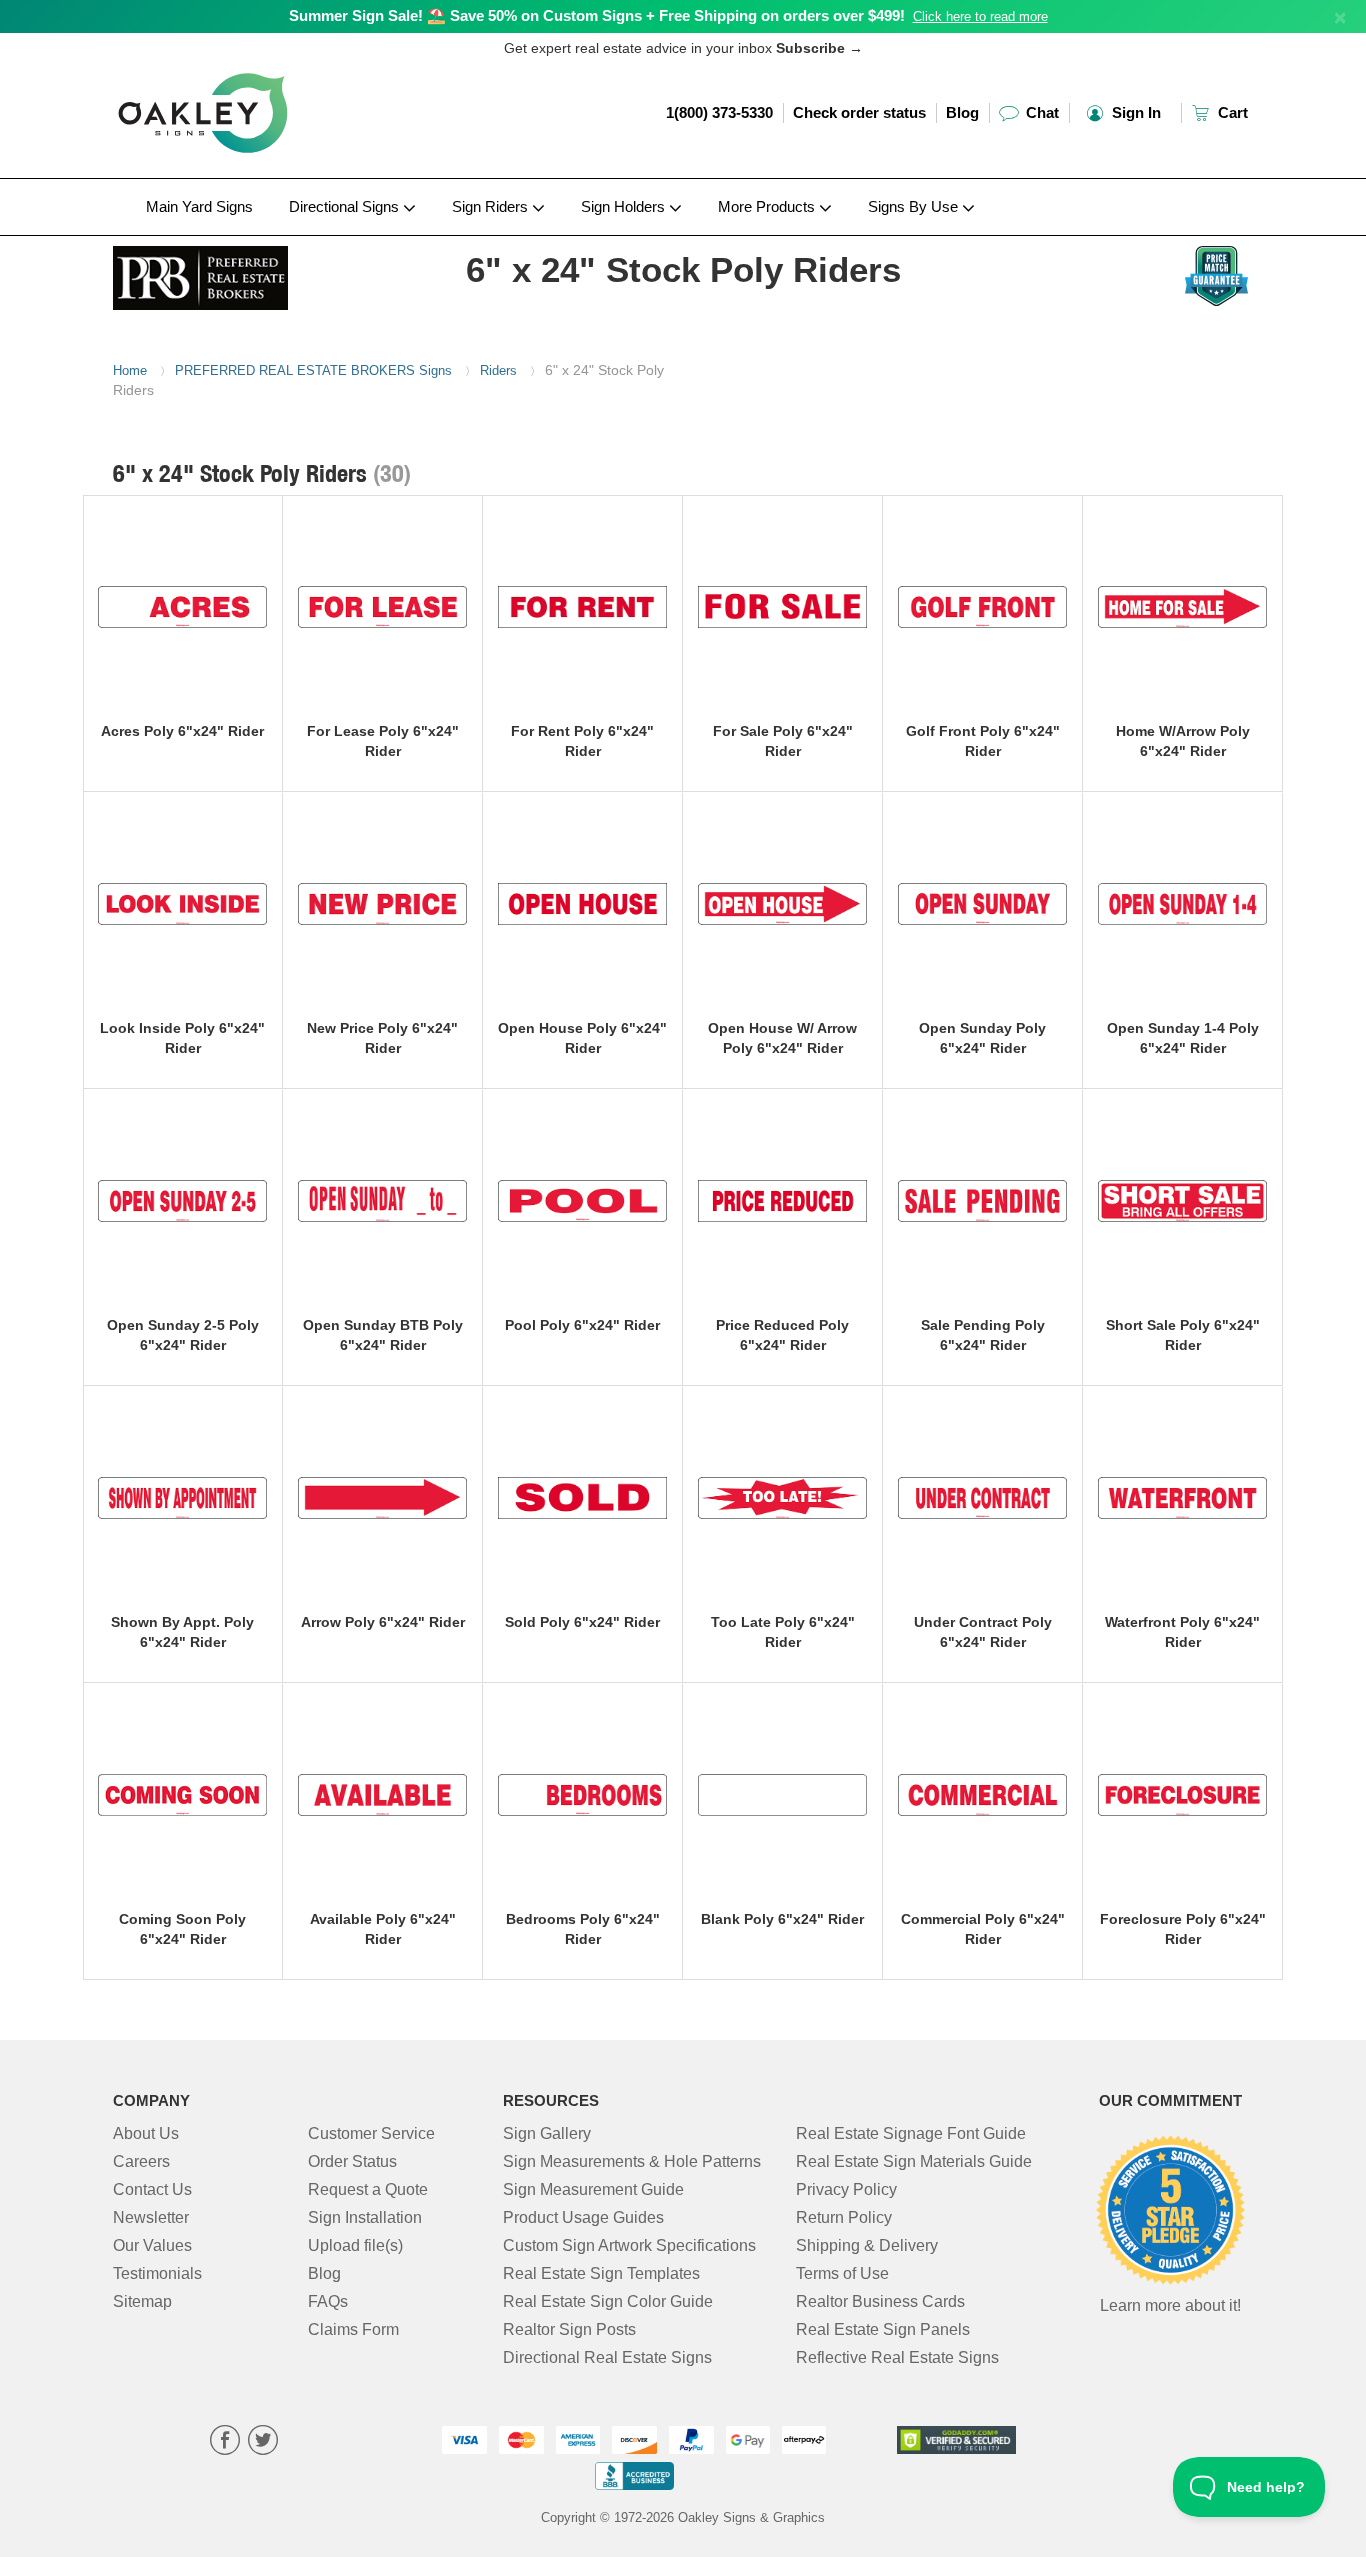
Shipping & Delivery (867, 2245)
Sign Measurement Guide (593, 2189)
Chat (1040, 112)
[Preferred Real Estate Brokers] (244, 273)
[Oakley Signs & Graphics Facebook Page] (225, 2442)
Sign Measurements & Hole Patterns (632, 2161)
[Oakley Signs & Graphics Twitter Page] (263, 2442)
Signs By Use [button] (915, 206)
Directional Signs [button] (346, 206)
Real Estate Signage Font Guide (911, 2133)
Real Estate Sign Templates (601, 2273)
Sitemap (142, 2301)
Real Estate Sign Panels (883, 2329)
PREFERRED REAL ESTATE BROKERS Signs (313, 370)
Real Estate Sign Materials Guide (914, 2161)
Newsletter (151, 2217)
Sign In (1134, 112)
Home (130, 370)
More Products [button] (768, 206)
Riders (498, 370)
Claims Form (353, 2329)
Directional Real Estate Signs (607, 2357)
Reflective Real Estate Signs (897, 2357)
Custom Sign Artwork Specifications (629, 2245)
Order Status (352, 2161)
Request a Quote (368, 2189)
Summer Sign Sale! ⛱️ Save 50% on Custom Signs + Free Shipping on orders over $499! (597, 15)
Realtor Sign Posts (569, 2329)
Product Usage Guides (583, 2217)
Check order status (859, 112)
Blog (962, 112)
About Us (146, 2133)
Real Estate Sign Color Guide (608, 2301)
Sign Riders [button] (492, 206)
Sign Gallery (547, 2133)
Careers (141, 2161)
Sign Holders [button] (625, 206)
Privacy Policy (846, 2189)
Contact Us (152, 2189)
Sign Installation (365, 2217)
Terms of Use (842, 2273)
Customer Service (371, 2133)
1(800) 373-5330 (719, 112)
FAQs (328, 2301)
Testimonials (157, 2273)
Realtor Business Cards (880, 2301)
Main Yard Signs (199, 206)
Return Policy (844, 2217)
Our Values (152, 2245)
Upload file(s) (355, 2245)
